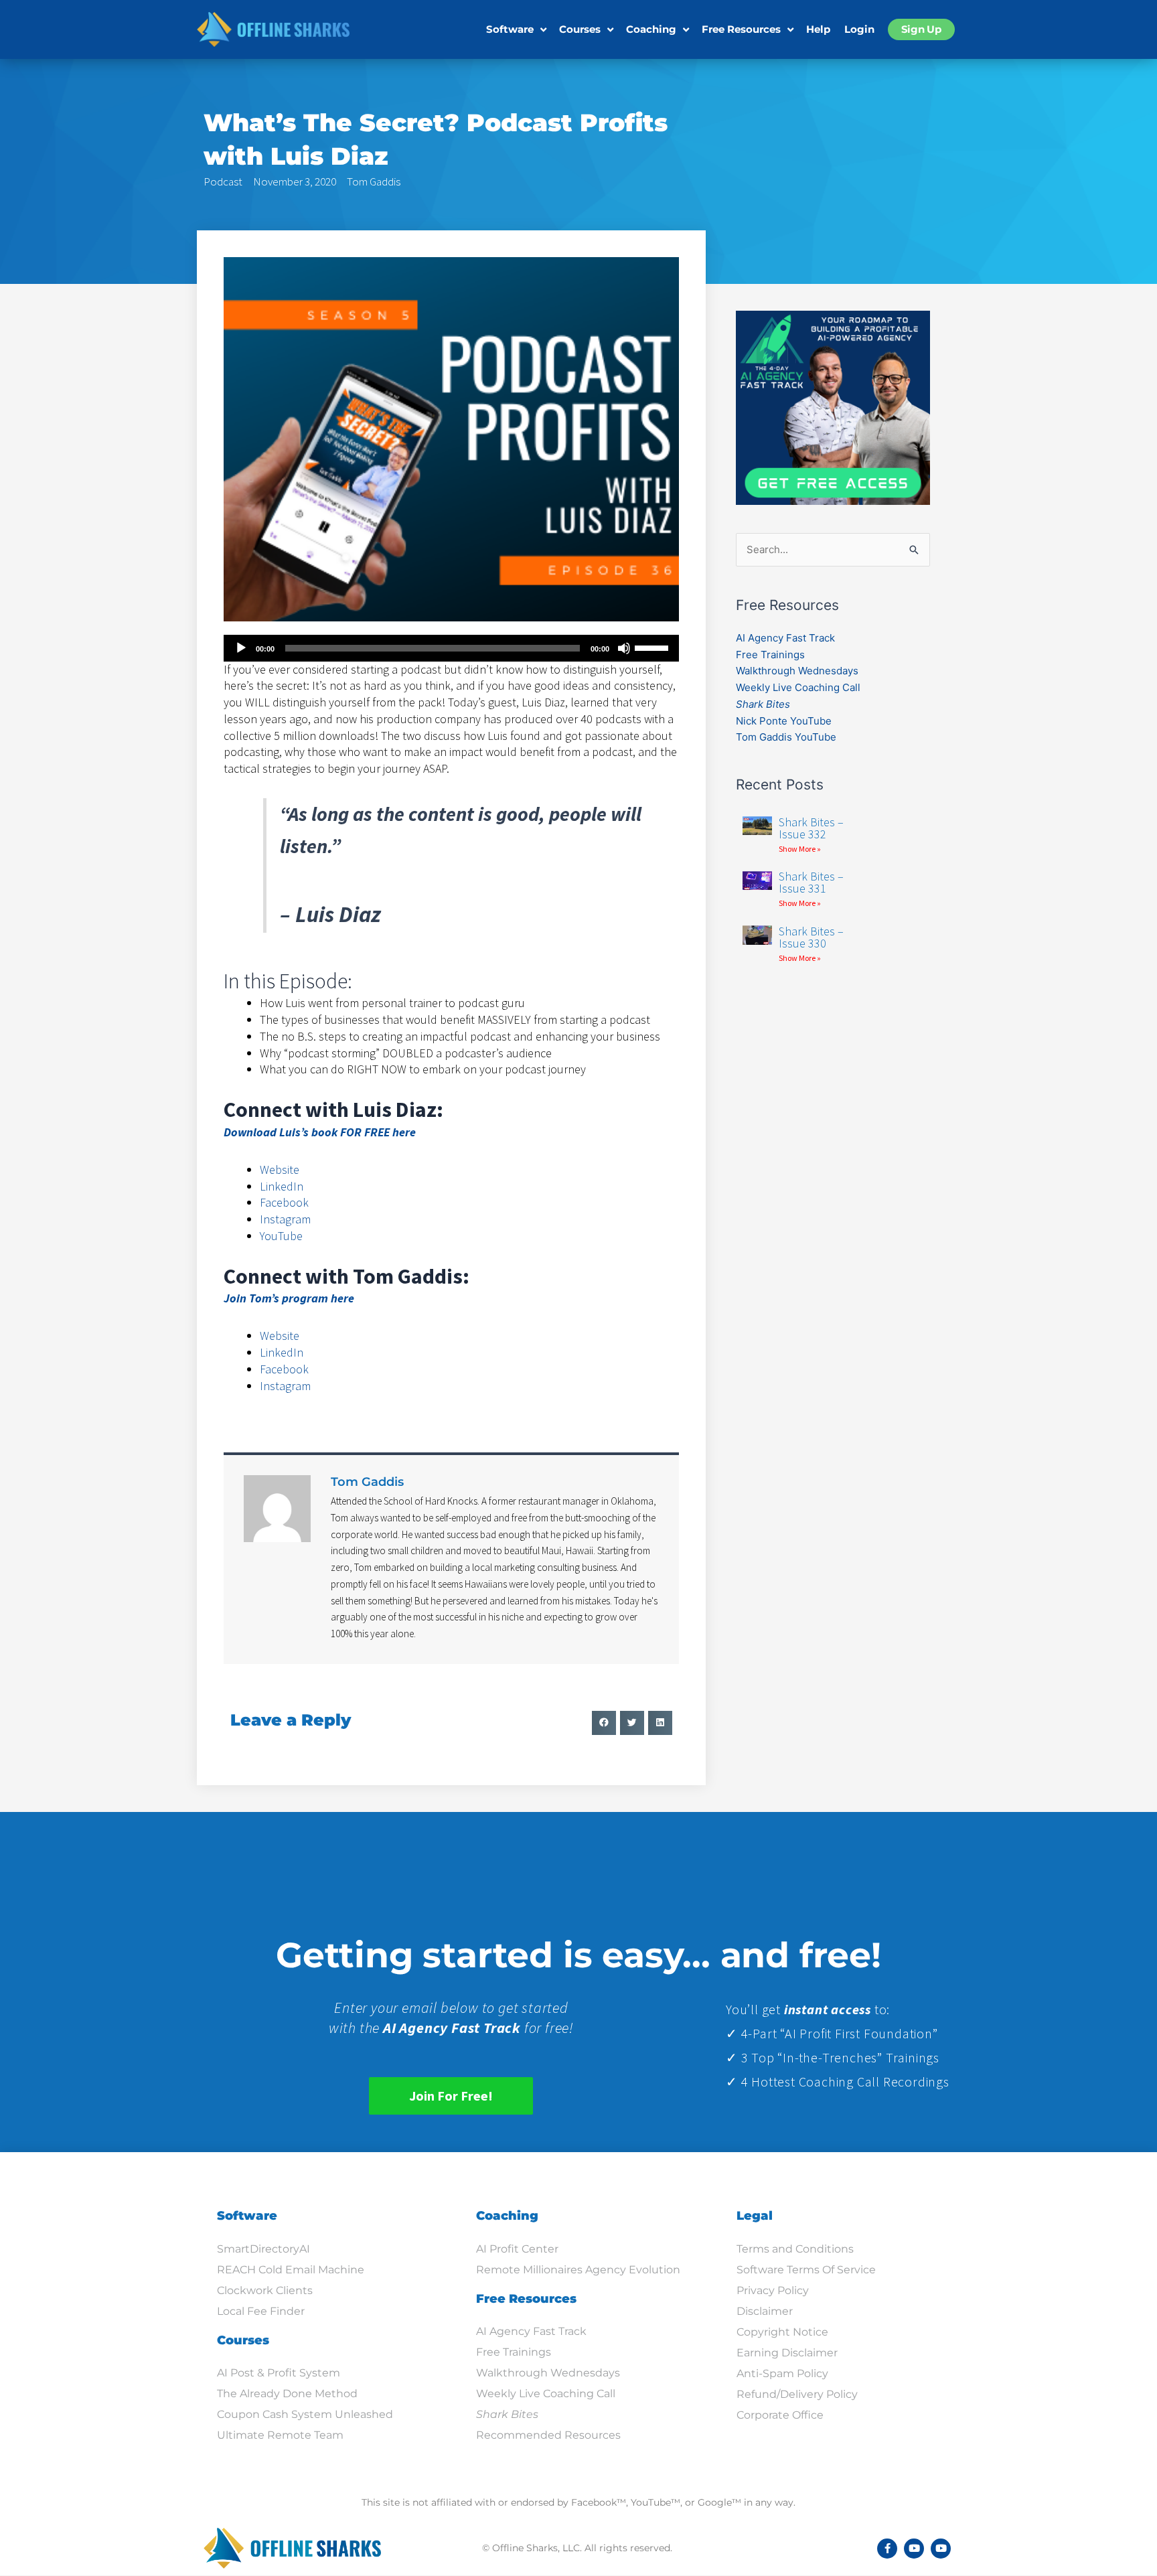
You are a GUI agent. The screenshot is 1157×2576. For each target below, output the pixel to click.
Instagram (285, 1219)
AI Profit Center (517, 2249)
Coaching (651, 29)
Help (818, 29)
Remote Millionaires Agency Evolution (578, 2270)
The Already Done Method (287, 2394)
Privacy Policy (773, 2290)
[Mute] (624, 648)
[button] (604, 1723)
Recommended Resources (548, 2435)
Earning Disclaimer (787, 2353)
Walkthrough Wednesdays (797, 671)
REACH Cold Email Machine (291, 2270)
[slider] (653, 647)
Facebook (284, 1202)
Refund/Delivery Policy (797, 2394)
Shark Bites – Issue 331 (811, 882)
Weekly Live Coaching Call (798, 687)
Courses (580, 29)
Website (280, 1169)
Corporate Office (780, 2415)
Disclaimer (765, 2311)
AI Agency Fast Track (785, 638)
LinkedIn (282, 1186)
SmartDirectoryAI (263, 2249)
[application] (451, 648)
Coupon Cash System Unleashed (305, 2414)
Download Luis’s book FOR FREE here (320, 1132)
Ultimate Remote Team (280, 2435)
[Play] (241, 648)
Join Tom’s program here (289, 1298)
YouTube (281, 1236)
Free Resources (741, 29)
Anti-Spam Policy (782, 2373)
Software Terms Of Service (806, 2270)
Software (510, 29)
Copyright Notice (782, 2332)
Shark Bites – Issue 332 (811, 828)
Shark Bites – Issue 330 (811, 937)
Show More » (800, 849)
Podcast (223, 181)
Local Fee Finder (261, 2311)
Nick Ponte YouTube (784, 721)
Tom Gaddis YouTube (786, 737)
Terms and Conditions (795, 2249)
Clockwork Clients (265, 2290)
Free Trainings (770, 655)
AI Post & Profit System (279, 2373)
